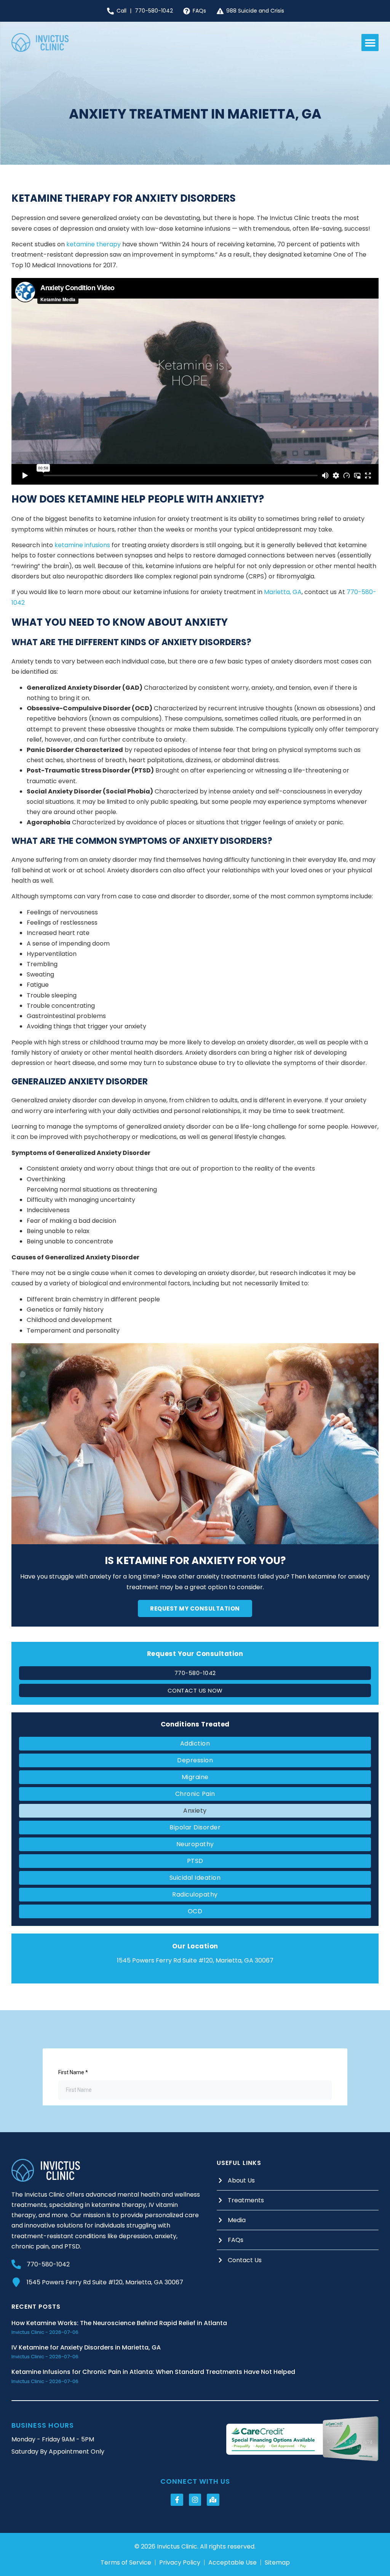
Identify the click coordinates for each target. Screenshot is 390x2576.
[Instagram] (195, 2500)
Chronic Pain (195, 1794)
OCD (195, 1911)
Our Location (195, 1946)
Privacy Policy (180, 2563)
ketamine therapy (94, 244)
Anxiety (195, 1811)
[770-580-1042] (16, 2264)
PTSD (195, 1861)
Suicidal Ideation (195, 1878)
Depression (195, 1760)
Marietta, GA (283, 592)
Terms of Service (126, 2563)
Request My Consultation (195, 1608)
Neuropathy (195, 1844)
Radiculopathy (195, 1894)
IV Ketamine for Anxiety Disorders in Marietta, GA (86, 2347)
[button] (370, 43)
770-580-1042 (48, 2264)
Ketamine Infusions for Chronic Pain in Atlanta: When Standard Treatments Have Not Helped (153, 2372)
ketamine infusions (82, 545)
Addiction (195, 1743)
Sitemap (277, 2563)
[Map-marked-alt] (213, 2500)
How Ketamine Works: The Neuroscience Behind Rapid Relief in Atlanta (119, 2323)
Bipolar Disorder (195, 1827)
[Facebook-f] (177, 2500)
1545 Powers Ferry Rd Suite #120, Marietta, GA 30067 (105, 2282)
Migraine (195, 1777)
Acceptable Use (233, 2563)
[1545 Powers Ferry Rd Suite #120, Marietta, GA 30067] (16, 2282)
